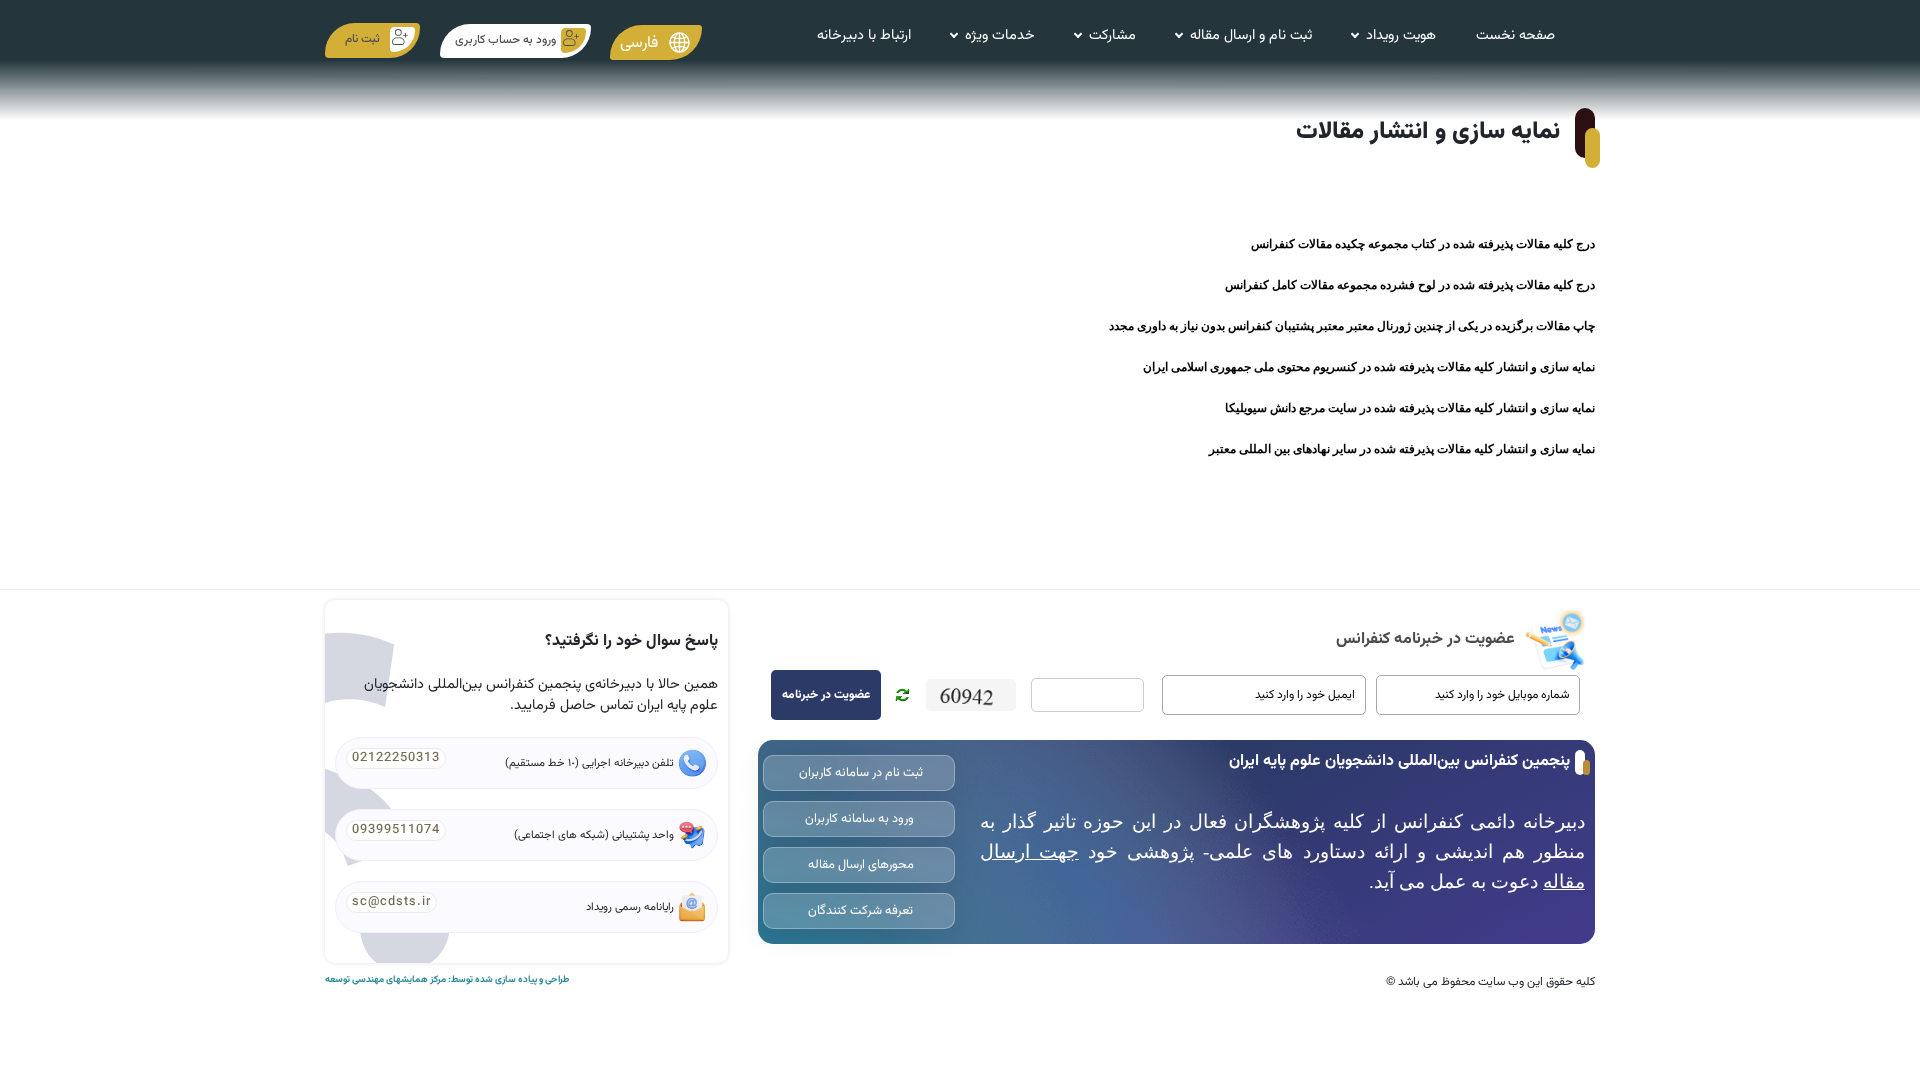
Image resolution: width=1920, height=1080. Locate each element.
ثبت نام (362, 39)
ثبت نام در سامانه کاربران (859, 773)
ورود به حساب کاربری (505, 40)
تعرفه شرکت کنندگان (859, 911)
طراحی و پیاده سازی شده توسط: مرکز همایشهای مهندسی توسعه (447, 980)
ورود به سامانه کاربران (859, 819)
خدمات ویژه (1000, 35)
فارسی (641, 43)
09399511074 (396, 830)
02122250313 (396, 758)
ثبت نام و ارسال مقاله (1251, 35)
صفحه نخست (1515, 35)
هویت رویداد (1401, 35)
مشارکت (1112, 35)
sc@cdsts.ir (391, 902)
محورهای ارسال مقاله (859, 865)
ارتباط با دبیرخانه (864, 35)
